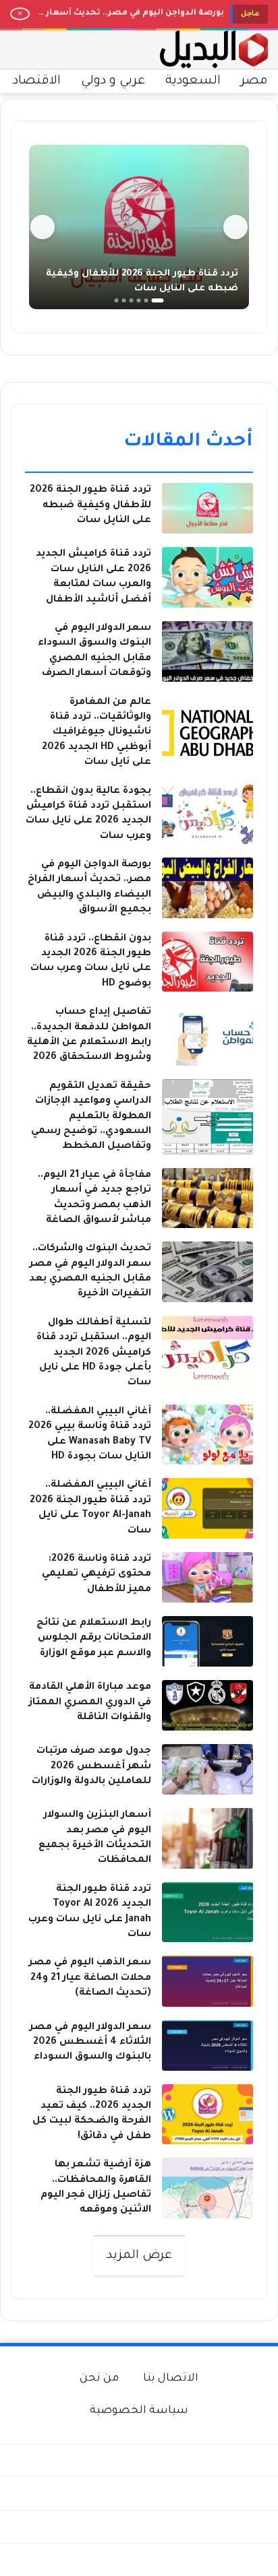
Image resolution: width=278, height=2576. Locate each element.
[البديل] (214, 50)
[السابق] (235, 227)
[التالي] (43, 227)
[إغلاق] (20, 14)
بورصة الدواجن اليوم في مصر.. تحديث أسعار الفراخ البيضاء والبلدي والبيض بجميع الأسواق (130, 14)
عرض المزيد (139, 2256)
